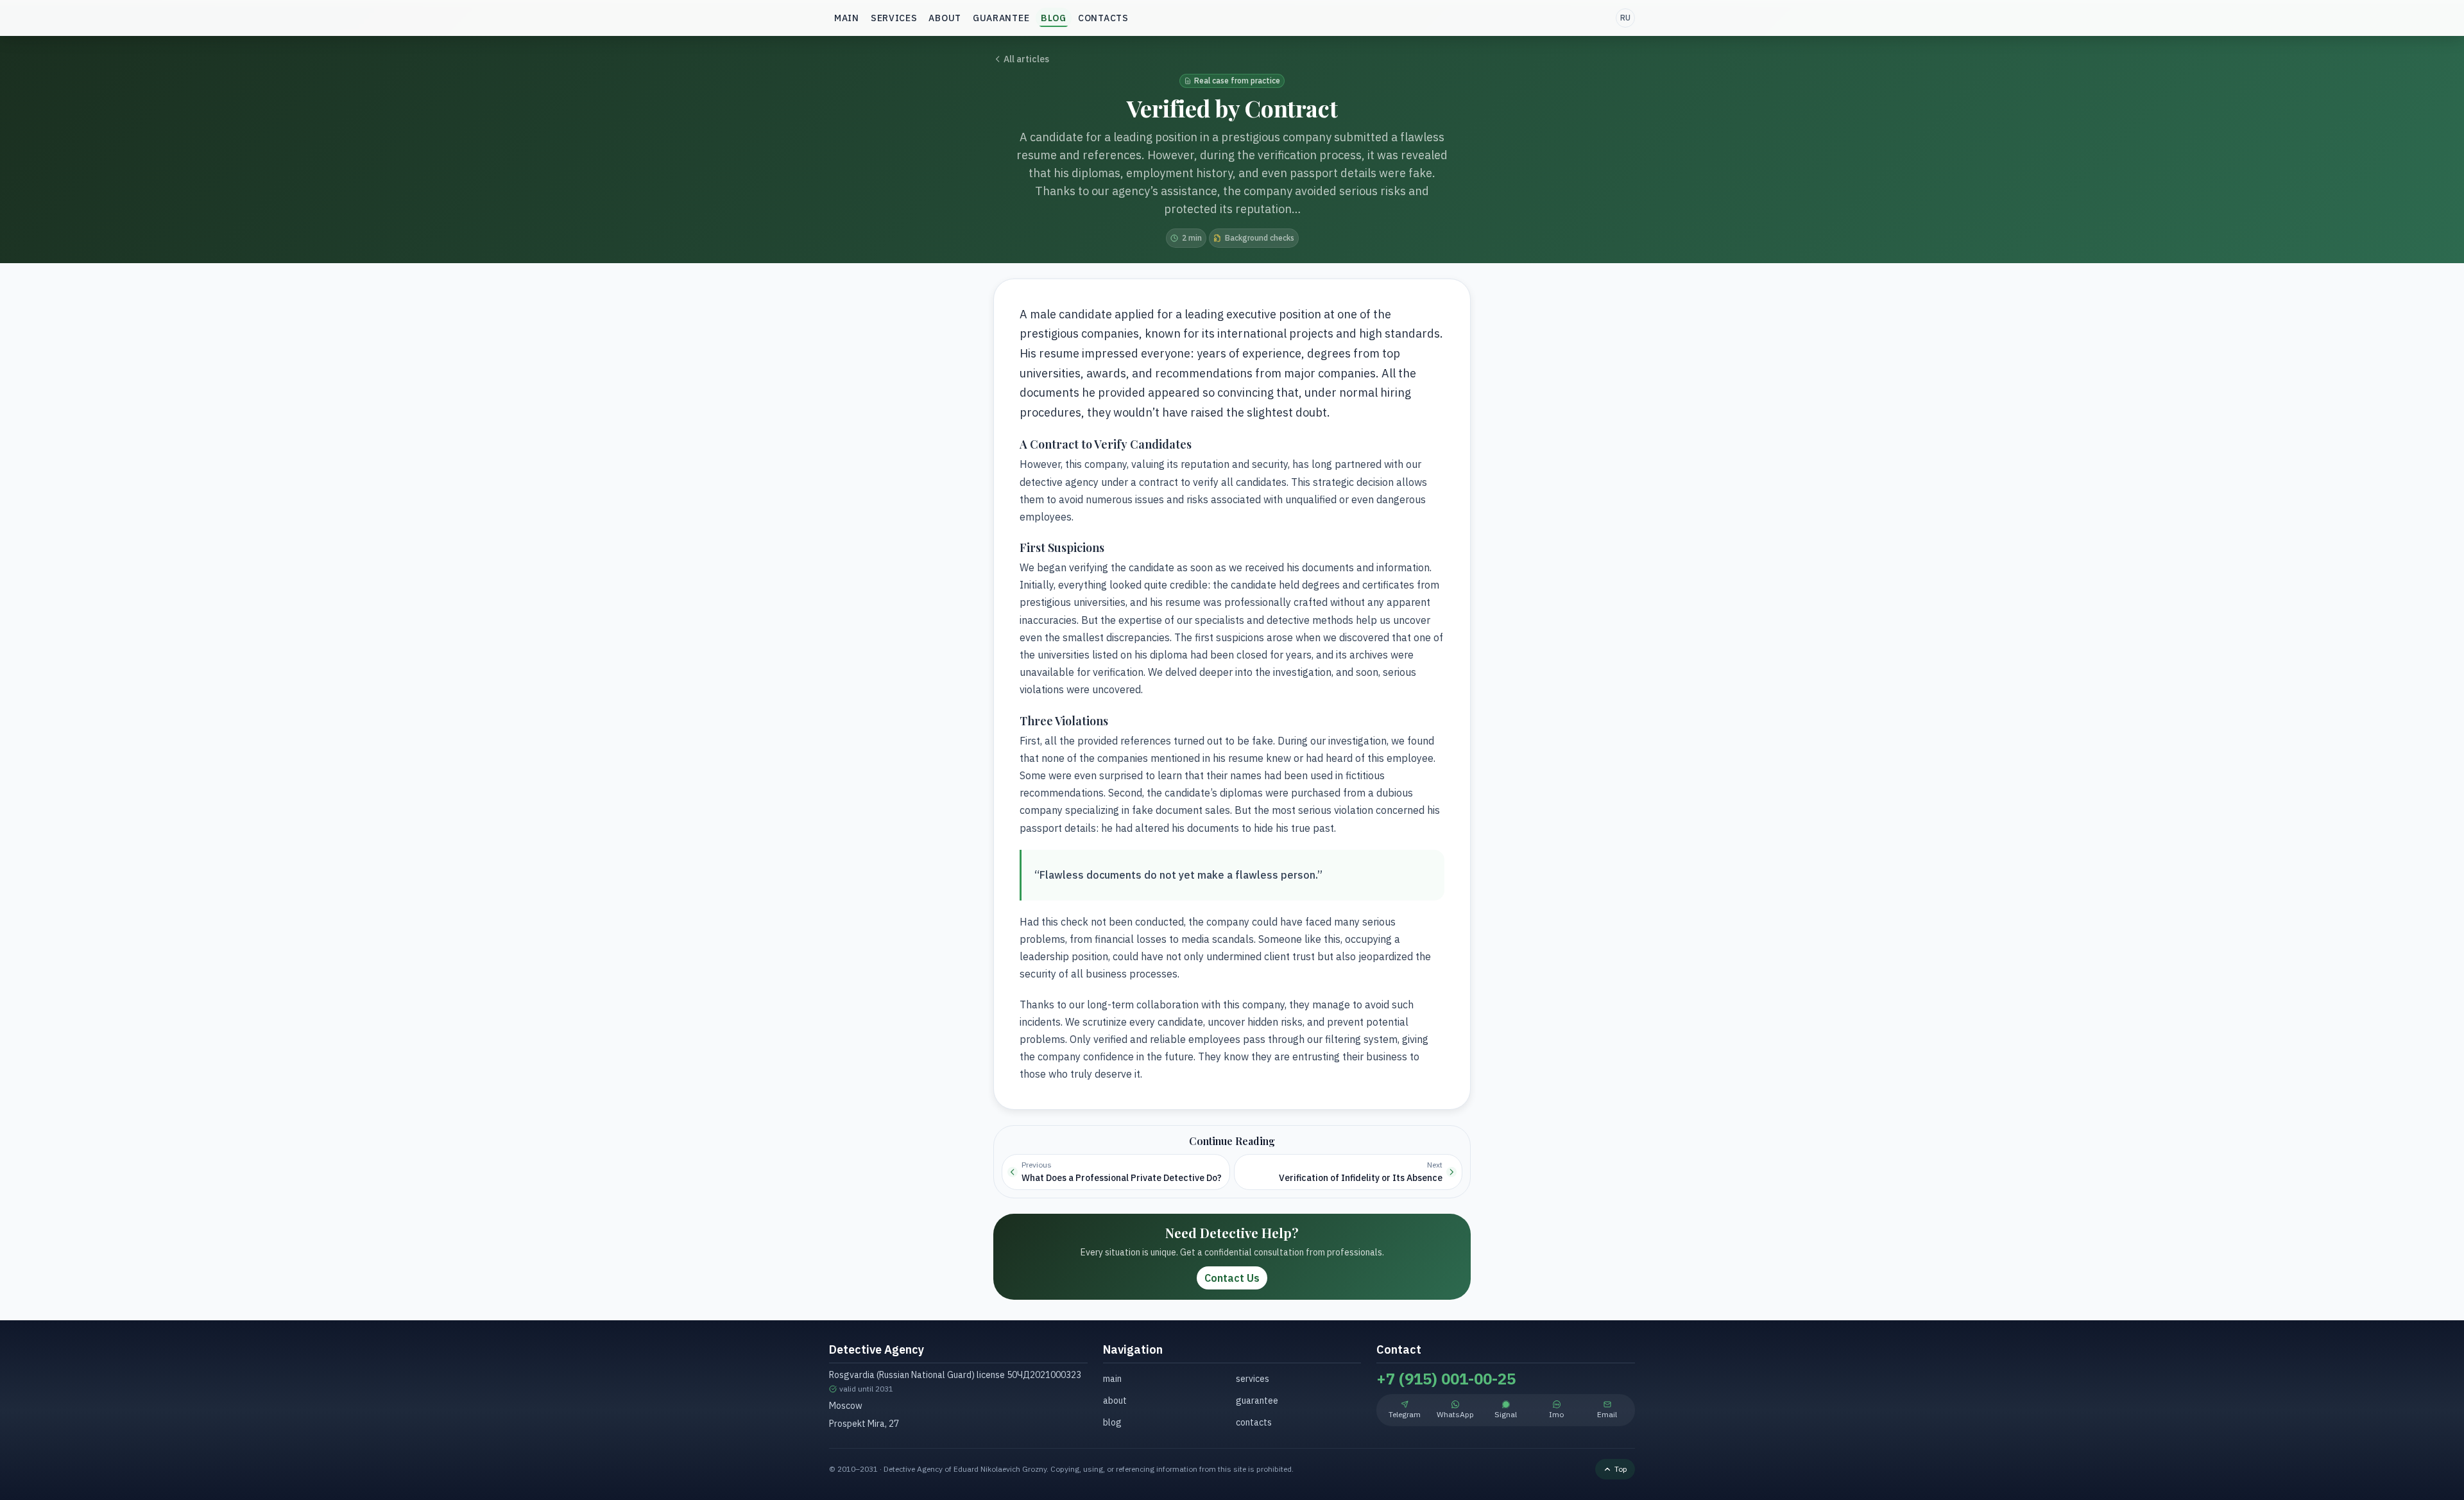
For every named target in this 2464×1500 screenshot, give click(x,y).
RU (1625, 18)
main (847, 18)
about (945, 18)
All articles (1026, 59)
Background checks (1260, 238)
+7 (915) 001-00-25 (1446, 1379)
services (894, 18)
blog (1054, 18)
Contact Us (1232, 1278)
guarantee (1001, 18)
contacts (1103, 18)
